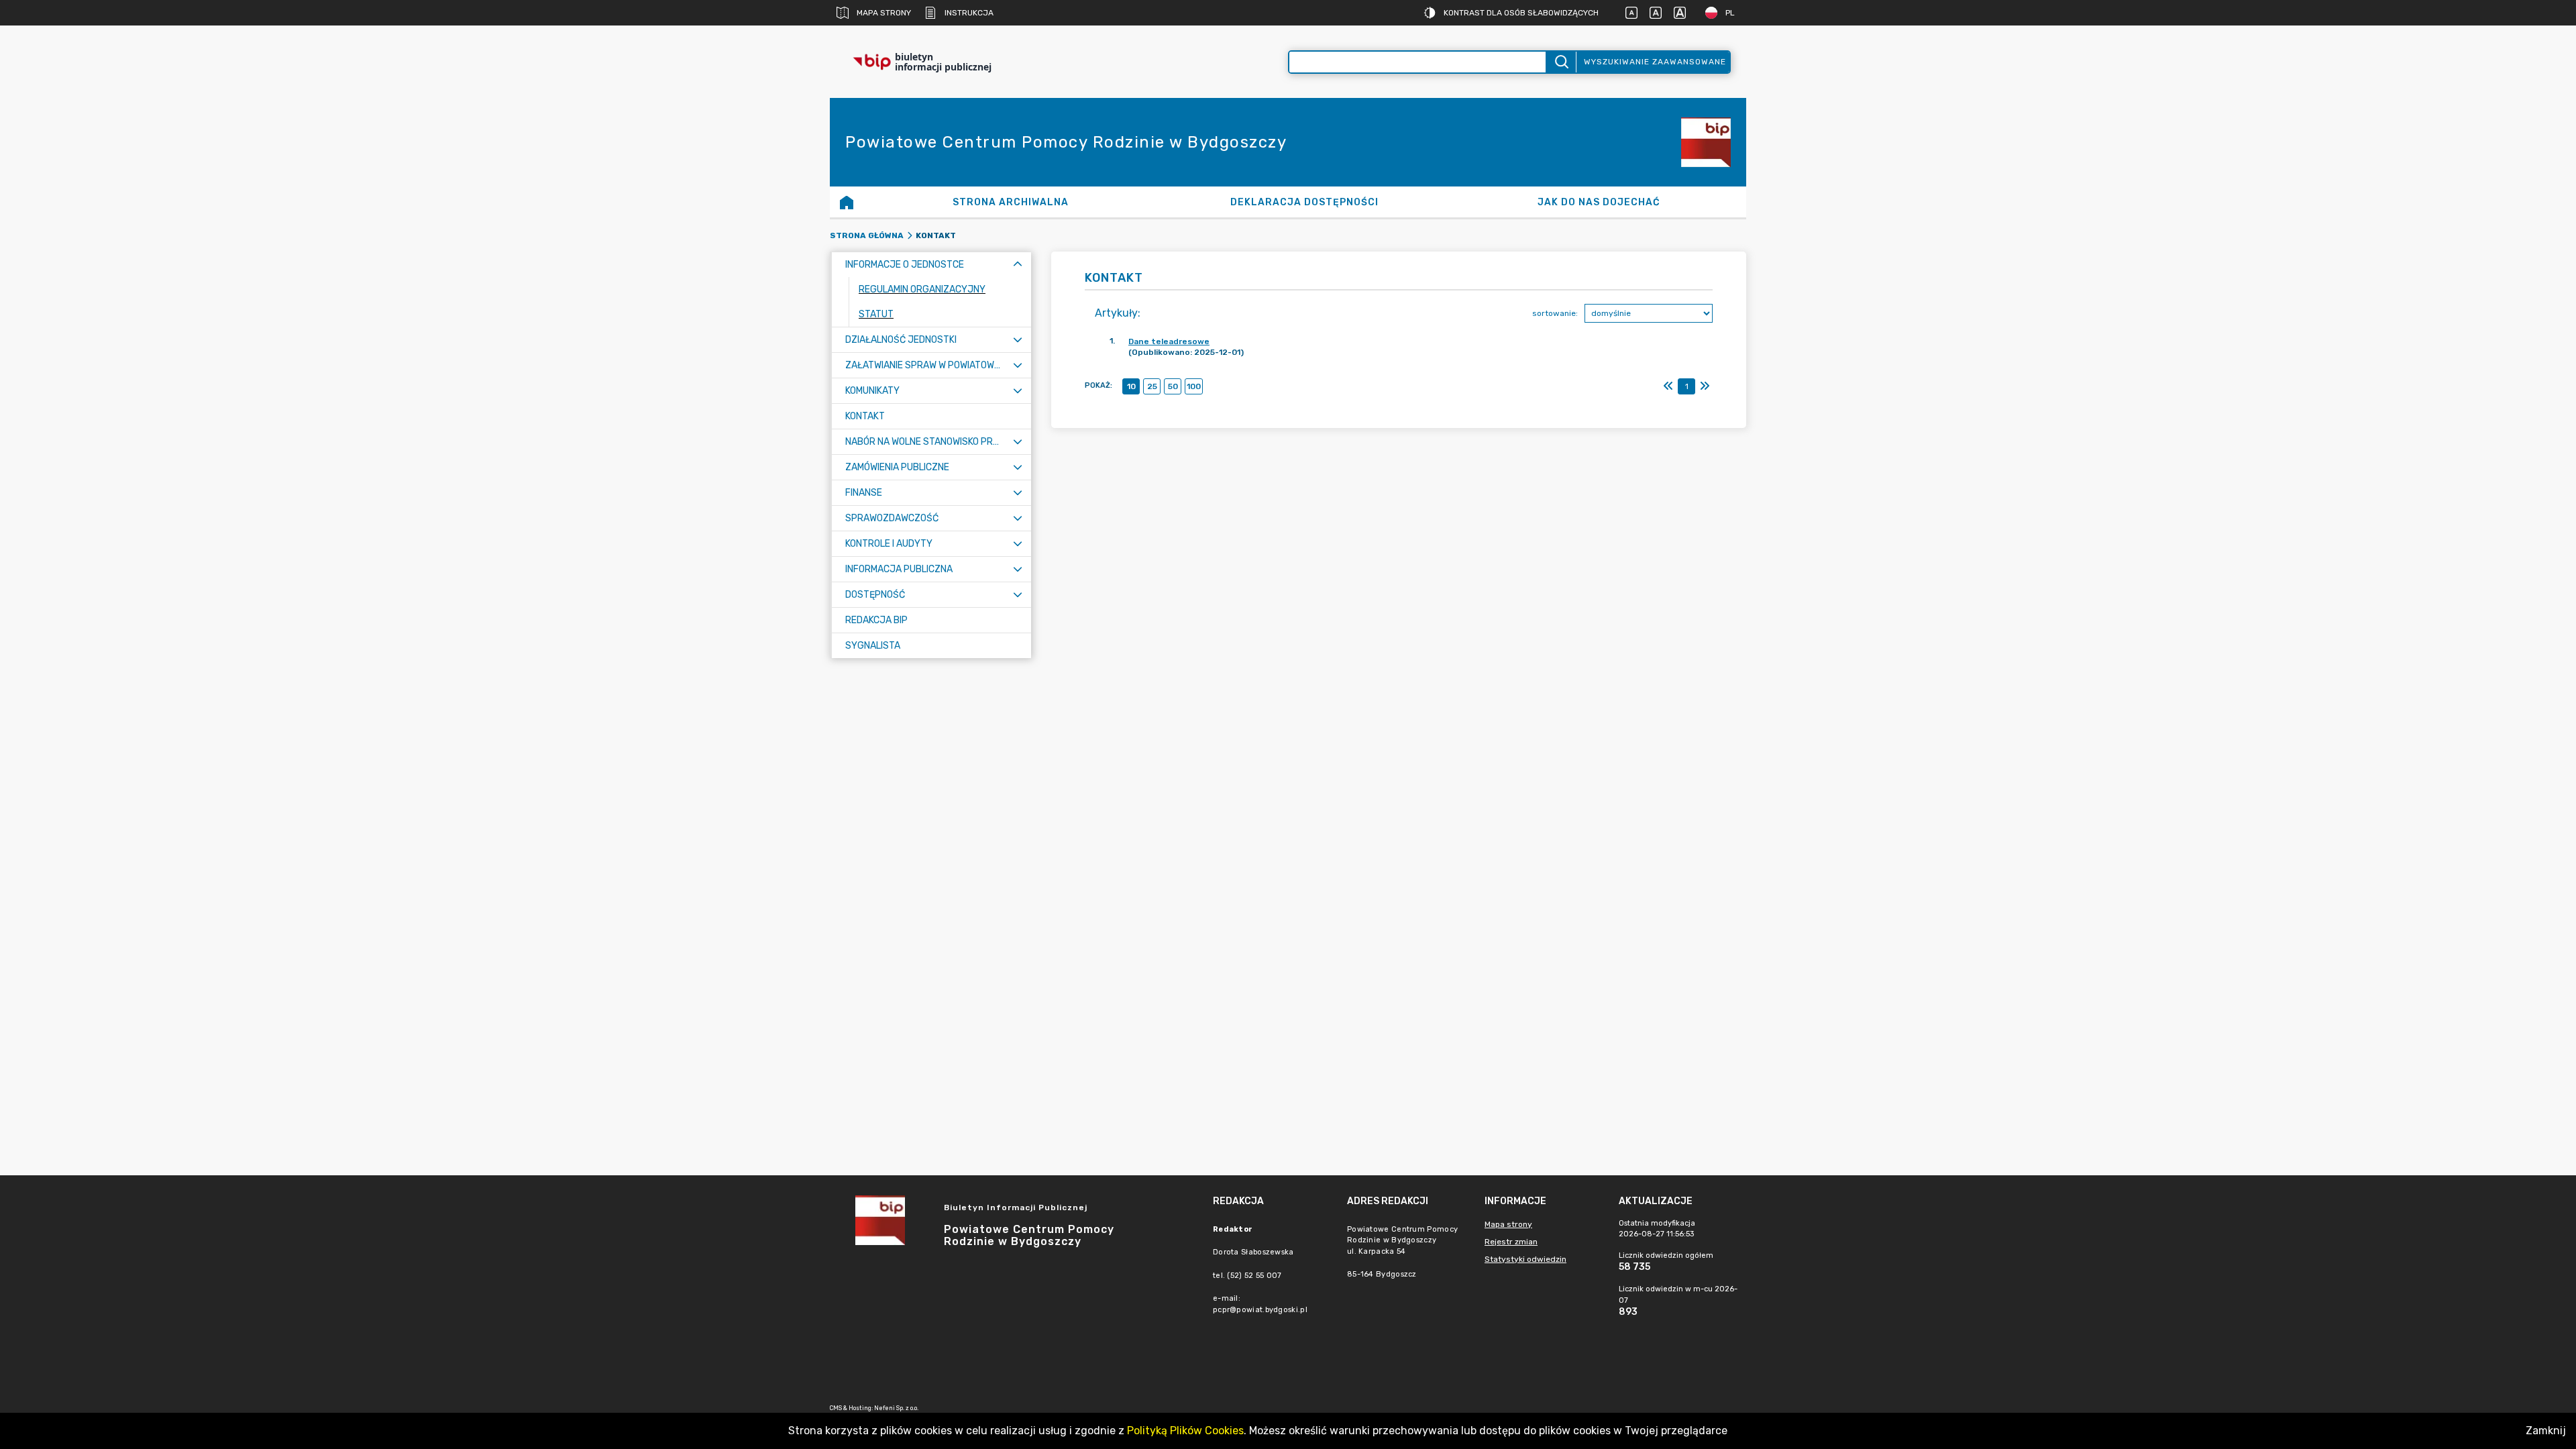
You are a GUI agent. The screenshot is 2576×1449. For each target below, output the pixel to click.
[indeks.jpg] (1706, 142)
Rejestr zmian (1511, 1242)
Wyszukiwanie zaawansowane (1655, 62)
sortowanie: (1555, 313)
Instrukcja (969, 13)
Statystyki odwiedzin (1525, 1259)
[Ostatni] (1705, 386)
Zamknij (2546, 1431)
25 (1152, 386)
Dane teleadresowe (1169, 341)
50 (1173, 386)
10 (1131, 386)
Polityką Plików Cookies (1185, 1431)
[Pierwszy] (1668, 386)
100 (1194, 386)
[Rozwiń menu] (1018, 340)
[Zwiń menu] (1018, 265)
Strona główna (867, 235)
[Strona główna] (847, 202)
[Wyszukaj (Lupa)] (1561, 62)
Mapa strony (884, 13)
